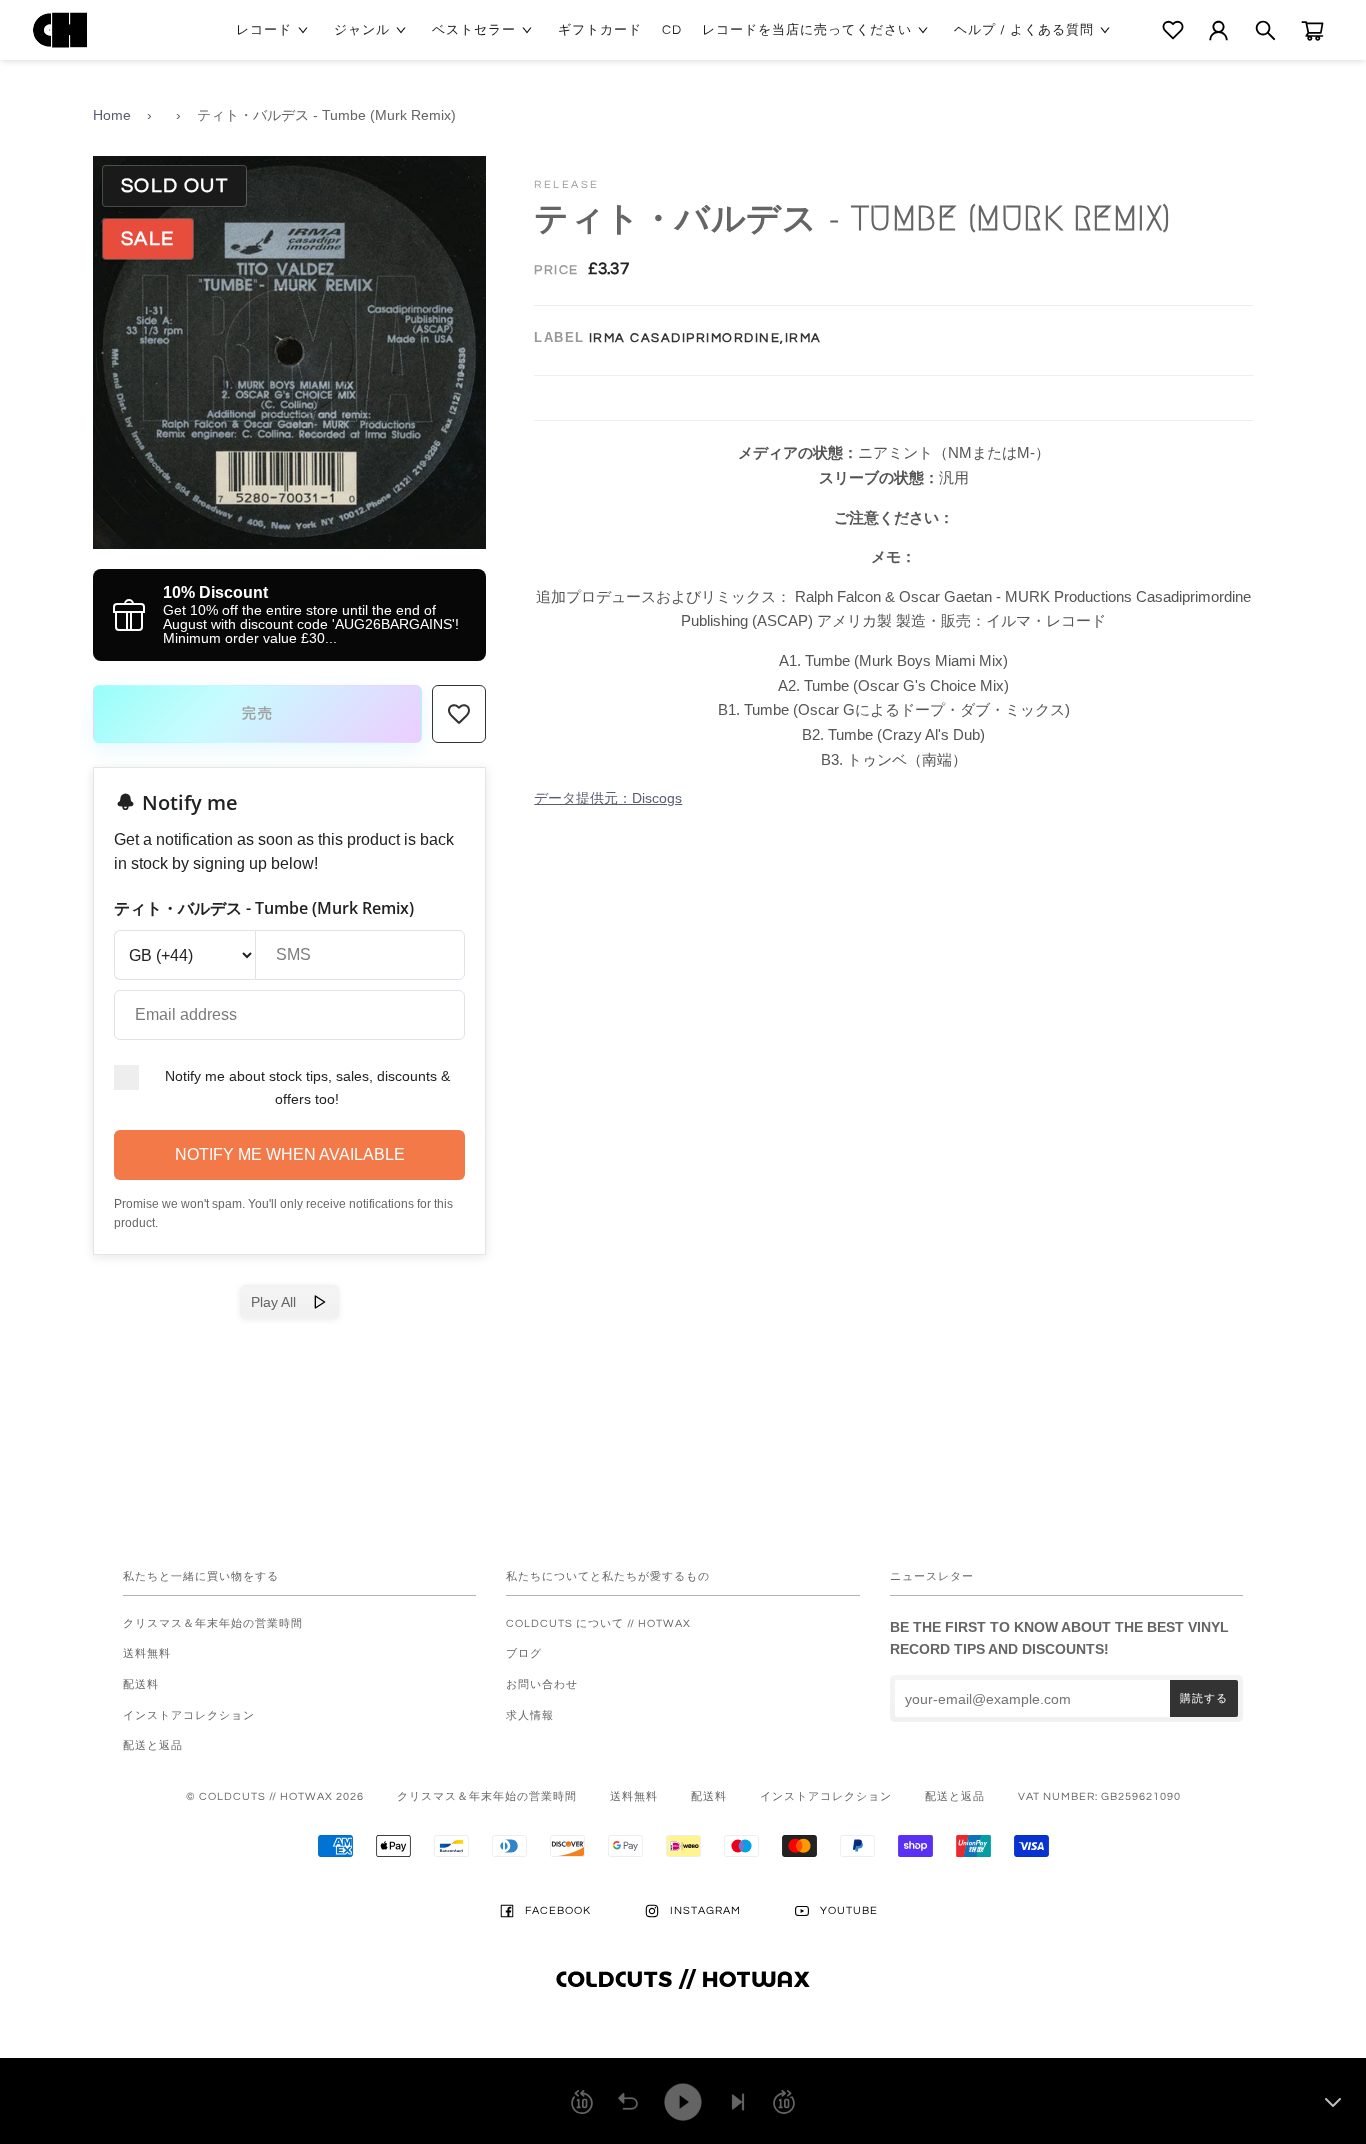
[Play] (683, 2102)
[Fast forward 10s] (784, 2102)
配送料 (141, 1684)
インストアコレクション (189, 1715)
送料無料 (147, 1653)
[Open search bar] (1265, 30)
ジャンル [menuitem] (362, 30)
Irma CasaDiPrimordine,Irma (705, 338)
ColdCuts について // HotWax (598, 1623)
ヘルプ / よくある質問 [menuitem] (1024, 30)
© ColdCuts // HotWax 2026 (275, 1796)
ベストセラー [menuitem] (474, 30)
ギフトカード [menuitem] (600, 30)
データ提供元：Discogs (608, 798)
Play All (281, 1302)
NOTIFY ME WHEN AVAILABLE (290, 1154)
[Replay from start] (628, 2102)
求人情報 (530, 1715)
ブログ (524, 1653)
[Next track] (738, 2102)
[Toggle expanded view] (1333, 2102)
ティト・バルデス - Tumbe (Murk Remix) (326, 115)
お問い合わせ (542, 1684)
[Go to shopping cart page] (1312, 30)
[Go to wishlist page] (1173, 30)
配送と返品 (153, 1745)
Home (112, 115)
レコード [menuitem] (264, 30)
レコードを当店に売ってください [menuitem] (807, 30)
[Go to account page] (1218, 30)
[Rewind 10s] (582, 2102)
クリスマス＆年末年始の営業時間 (213, 1623)
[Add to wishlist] (459, 714)
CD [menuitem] (672, 30)
